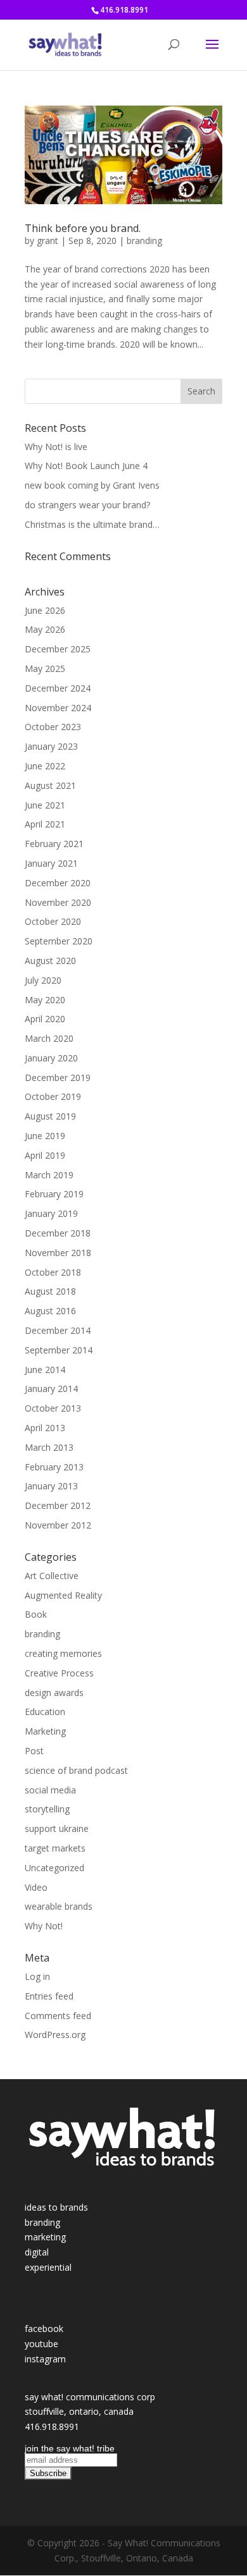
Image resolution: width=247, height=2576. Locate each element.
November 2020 (58, 902)
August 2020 (50, 961)
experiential (48, 2267)
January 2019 (51, 1213)
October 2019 (53, 1096)
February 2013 (54, 1467)
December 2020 (58, 883)
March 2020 (49, 1038)
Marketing (45, 1731)
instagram (45, 2359)
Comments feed (58, 2016)
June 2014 (45, 1370)
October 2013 (53, 1408)
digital (37, 2252)
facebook (44, 2329)
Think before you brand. (83, 228)
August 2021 (50, 785)
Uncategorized (54, 1868)
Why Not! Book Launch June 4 (86, 466)
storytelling (47, 1809)
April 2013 (45, 1428)
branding (144, 241)
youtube (41, 2344)
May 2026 (45, 629)
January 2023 (51, 746)
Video (36, 1887)
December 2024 (58, 688)
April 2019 (45, 1155)
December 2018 (58, 1233)
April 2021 (45, 824)
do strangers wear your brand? (87, 505)
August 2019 (50, 1116)
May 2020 (45, 1000)
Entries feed (49, 1996)
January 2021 (51, 863)
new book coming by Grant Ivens (92, 485)
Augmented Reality (63, 1595)
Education (45, 1712)
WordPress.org (55, 2035)
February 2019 (54, 1194)
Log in (37, 1976)
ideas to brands (56, 2207)
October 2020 (53, 921)
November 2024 (58, 708)
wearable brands (59, 1906)
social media (50, 1790)
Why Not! (44, 1926)
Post (34, 1751)
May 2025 (45, 668)
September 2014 (59, 1350)
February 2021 (54, 844)
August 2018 (50, 1291)
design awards (54, 1693)
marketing (45, 2237)
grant (47, 241)
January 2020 (51, 1058)
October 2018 (53, 1272)
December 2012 (58, 1505)
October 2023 (53, 727)
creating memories (63, 1653)
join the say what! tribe (70, 2448)
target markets (55, 1848)
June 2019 (45, 1136)
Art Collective (52, 1576)
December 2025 (58, 649)
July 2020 (43, 980)
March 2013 (49, 1447)
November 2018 (58, 1253)
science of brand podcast (76, 1770)
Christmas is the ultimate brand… (92, 524)
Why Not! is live (56, 447)
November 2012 (58, 1525)
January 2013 (51, 1486)
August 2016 (50, 1311)
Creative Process (59, 1673)
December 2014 (58, 1330)
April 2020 (45, 1019)
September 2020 (59, 941)
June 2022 (45, 766)
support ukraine (57, 1828)
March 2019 (49, 1175)
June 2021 (45, 805)
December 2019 (58, 1077)
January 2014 (51, 1389)
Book (36, 1614)
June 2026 (45, 610)
